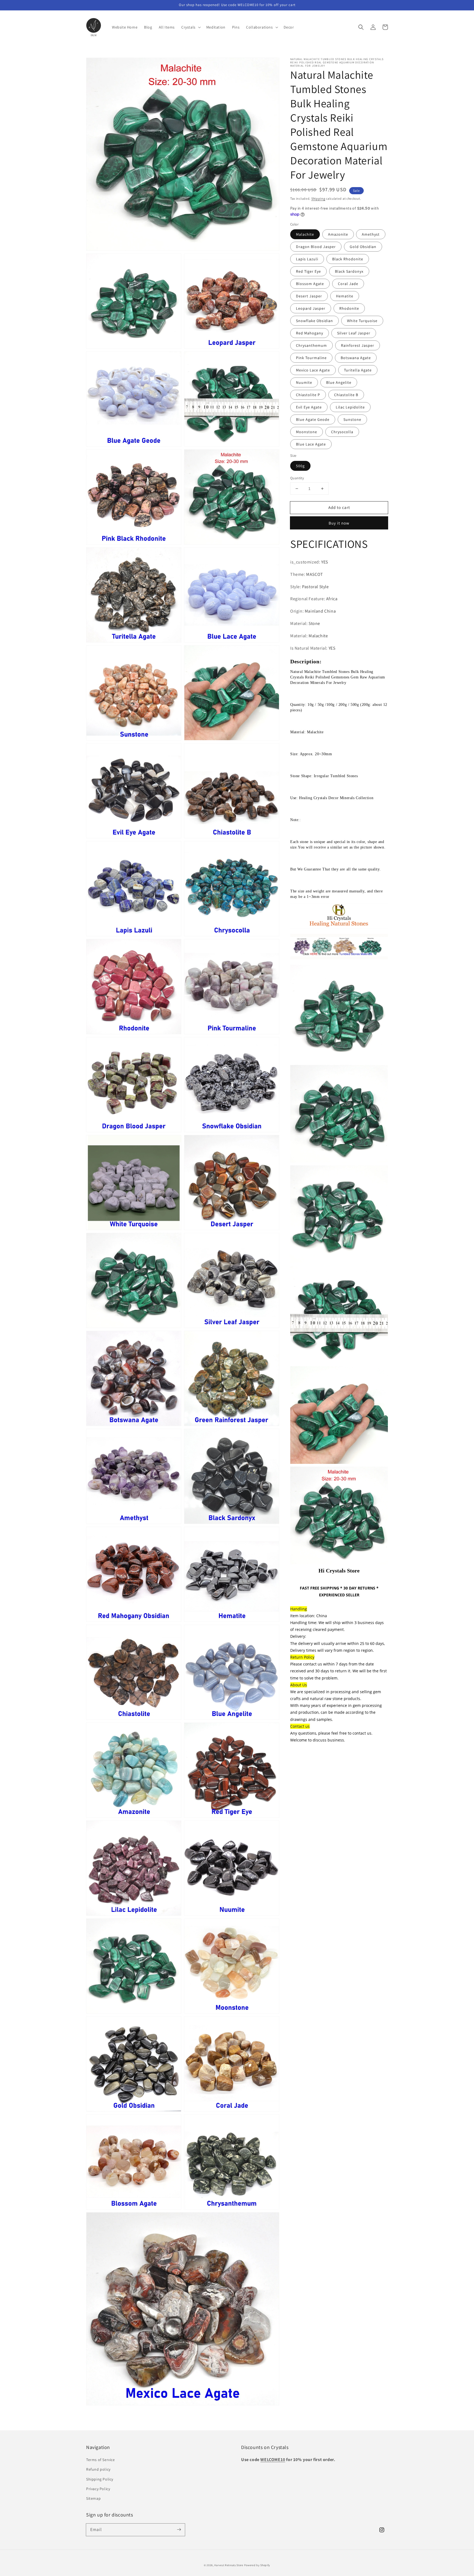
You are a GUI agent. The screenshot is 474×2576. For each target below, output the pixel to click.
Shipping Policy (100, 2479)
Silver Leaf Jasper (354, 333)
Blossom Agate (310, 284)
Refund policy (98, 2469)
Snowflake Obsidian (314, 321)
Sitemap (93, 2498)
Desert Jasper (309, 296)
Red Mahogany (310, 333)
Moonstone (307, 432)
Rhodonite (349, 309)
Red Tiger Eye (308, 272)
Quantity (297, 478)
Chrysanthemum (311, 346)
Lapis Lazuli (307, 259)
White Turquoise (362, 321)
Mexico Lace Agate (313, 370)
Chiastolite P (308, 395)
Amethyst (371, 235)
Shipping (318, 198)
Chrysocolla (342, 432)
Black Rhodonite (348, 259)
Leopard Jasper (311, 309)
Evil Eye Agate (309, 407)
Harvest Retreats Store (229, 2565)
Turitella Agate (358, 370)
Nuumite (304, 383)
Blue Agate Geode (313, 420)
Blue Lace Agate (311, 444)
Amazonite (338, 235)
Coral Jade (348, 284)
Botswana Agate (356, 358)
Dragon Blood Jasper (316, 247)
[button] (361, 27)
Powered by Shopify (257, 2565)
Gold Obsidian (363, 247)
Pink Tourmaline (311, 358)
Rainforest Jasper (358, 346)
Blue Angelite (339, 383)
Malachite (305, 235)
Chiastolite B (346, 395)
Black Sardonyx (349, 272)
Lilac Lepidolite (350, 407)
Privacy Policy (98, 2489)
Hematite (345, 296)
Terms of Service (101, 2460)
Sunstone (352, 420)
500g (300, 466)
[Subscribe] (179, 2530)
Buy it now (339, 523)
